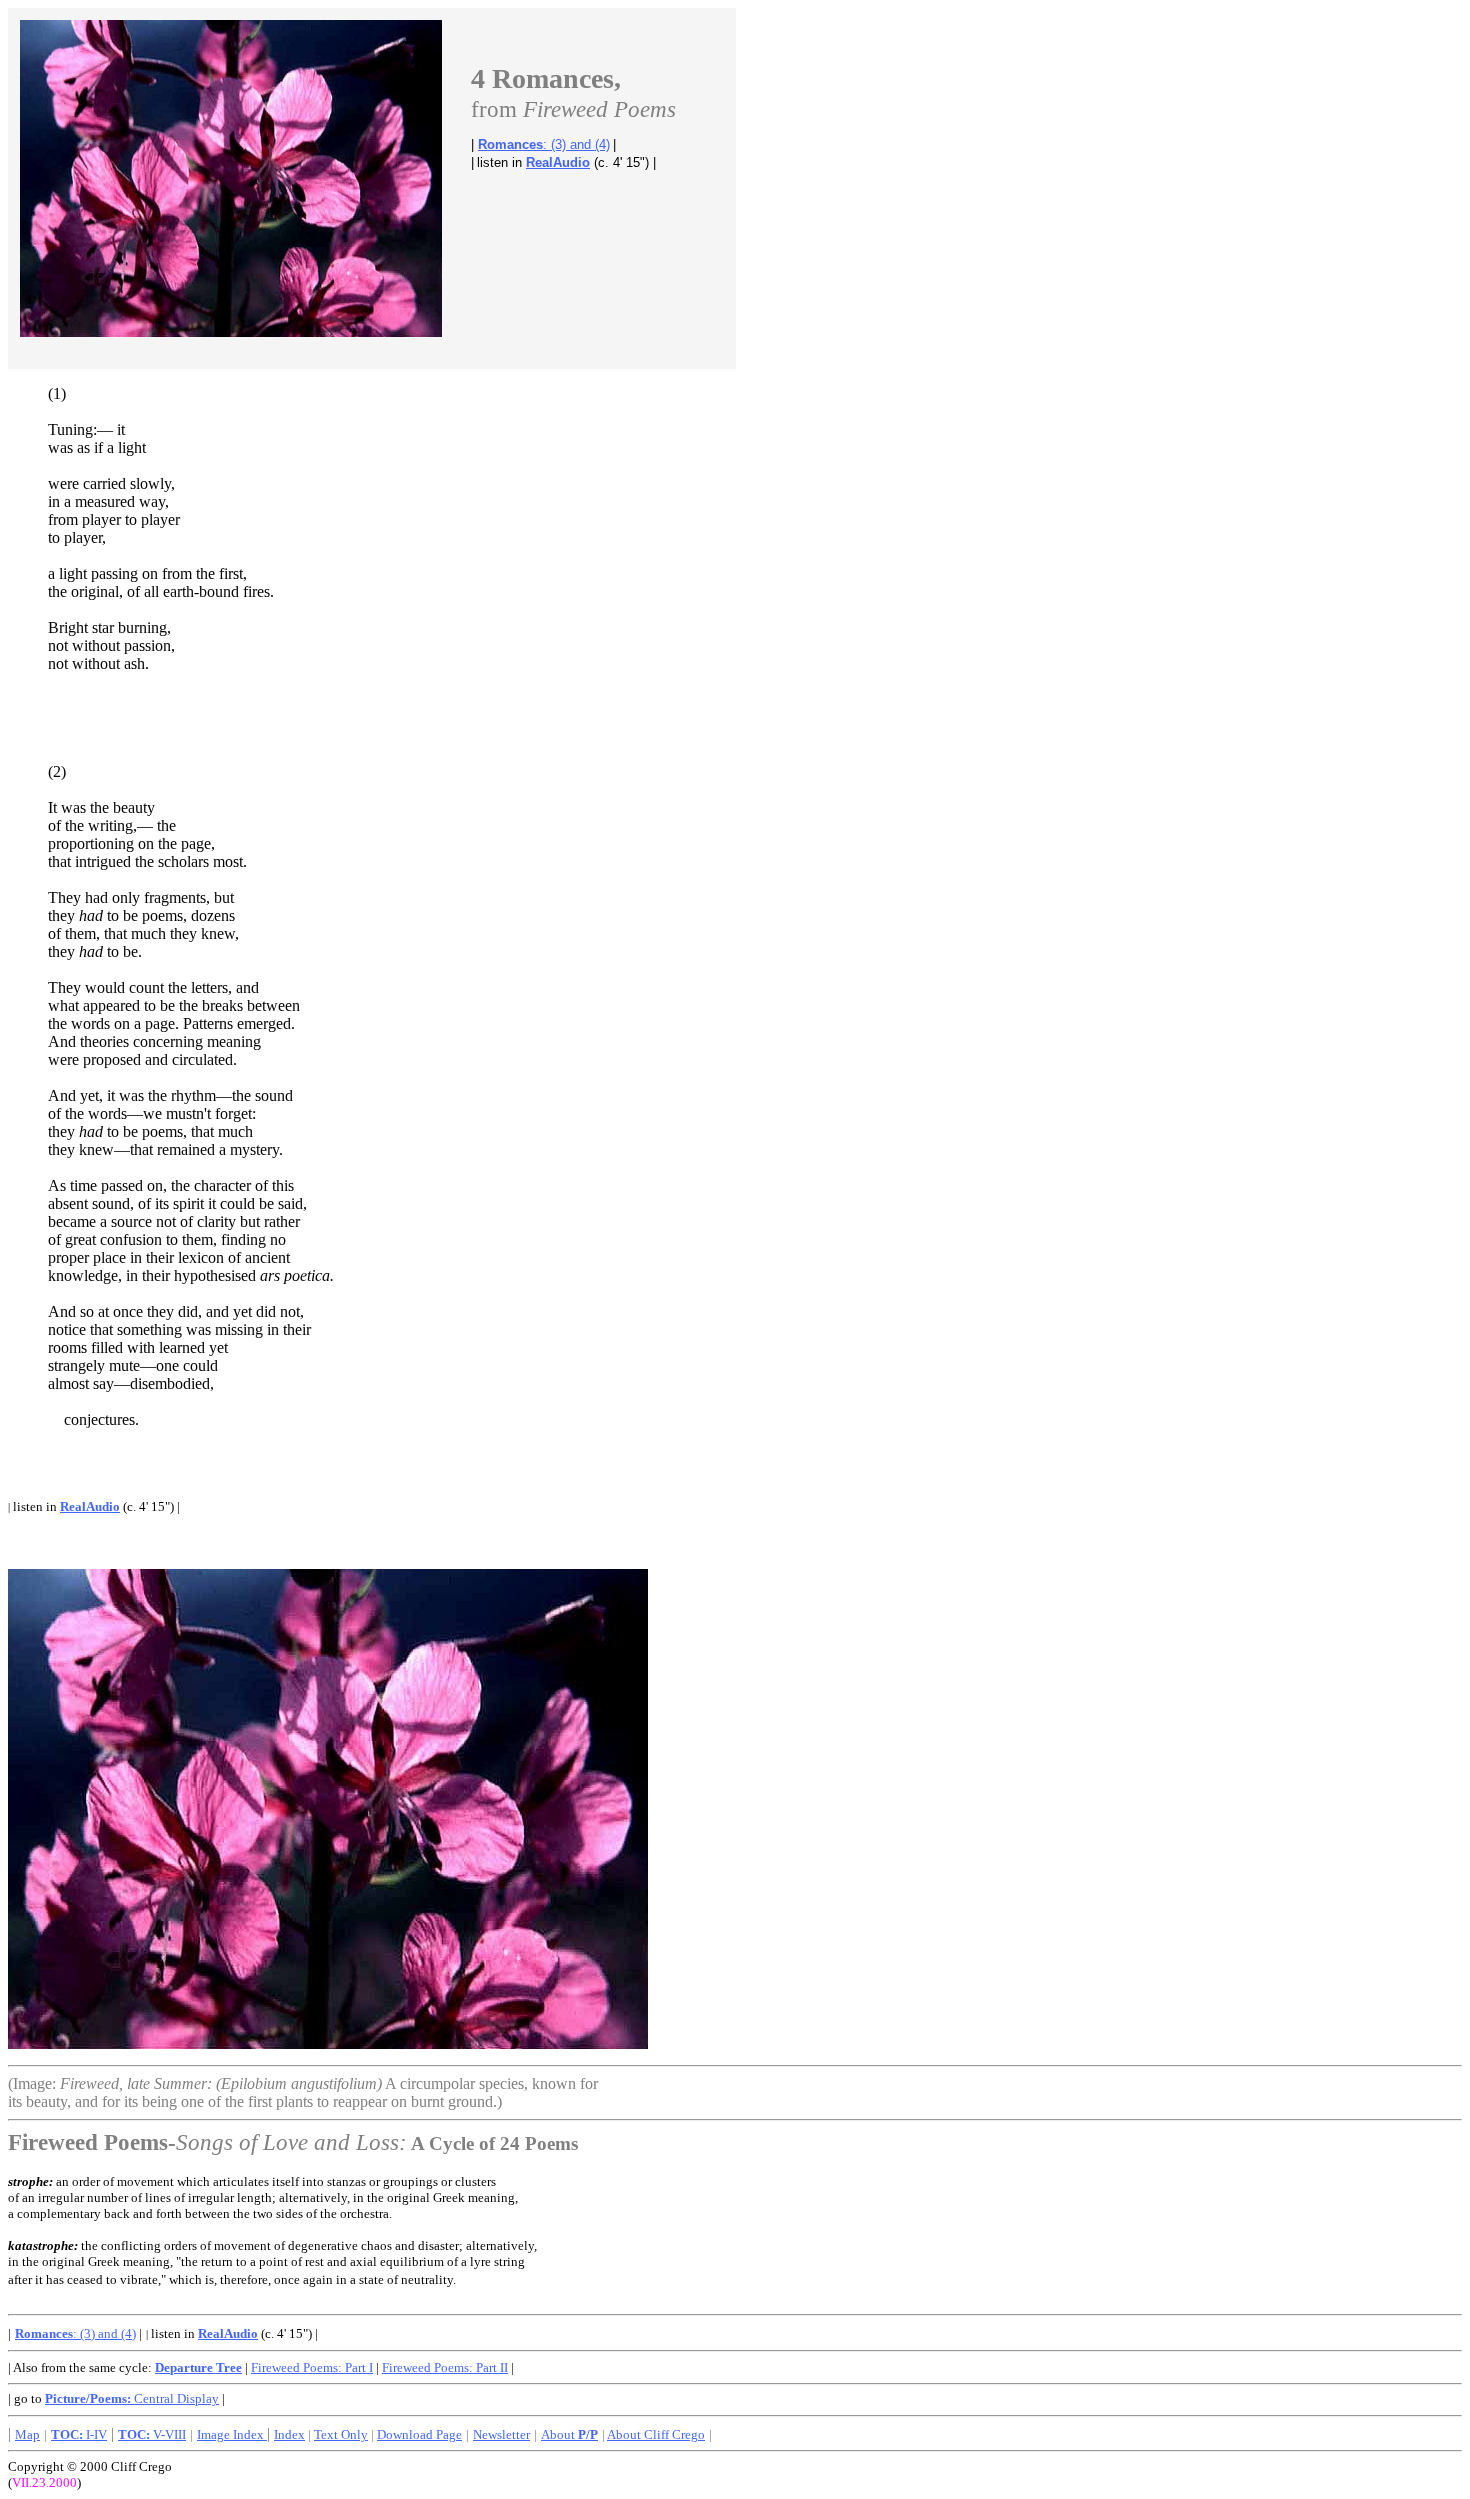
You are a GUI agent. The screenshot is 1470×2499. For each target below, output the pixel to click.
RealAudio (558, 162)
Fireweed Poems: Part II (445, 2367)
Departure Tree (198, 2367)
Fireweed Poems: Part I (312, 2367)
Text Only (341, 2434)
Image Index (232, 2434)
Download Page (419, 2434)
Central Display (176, 2398)
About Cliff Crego (656, 2434)
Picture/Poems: (89, 2398)
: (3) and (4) (544, 144)
